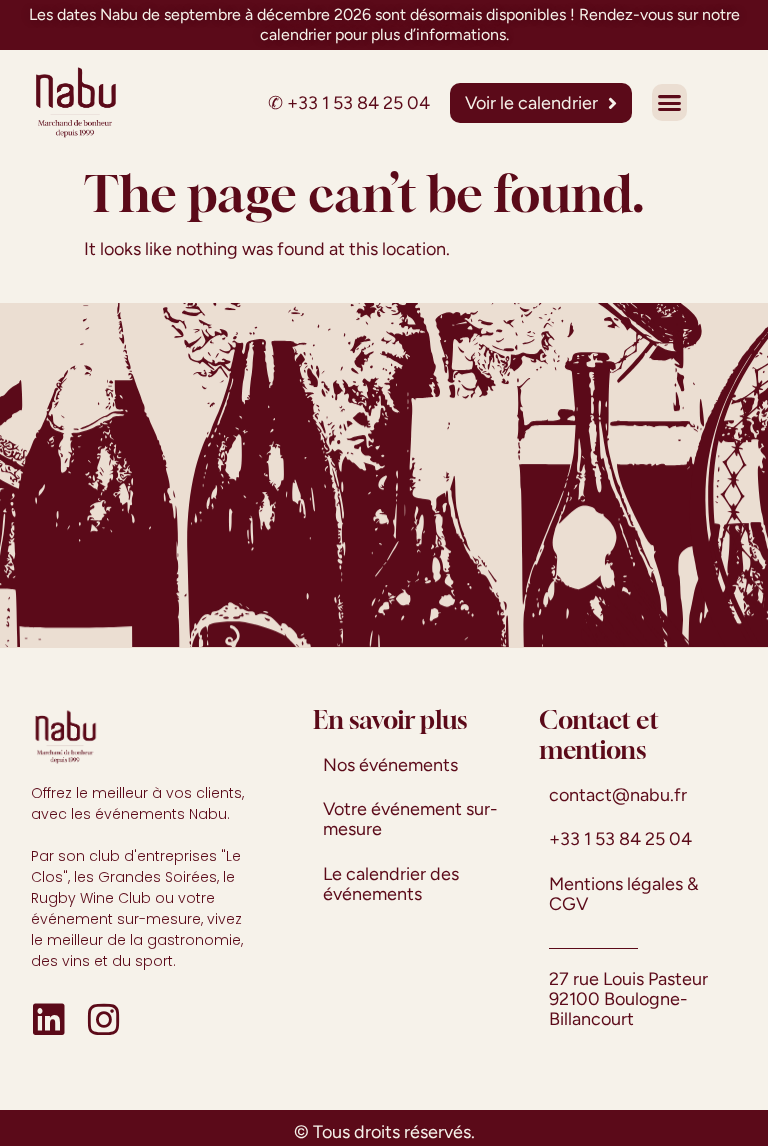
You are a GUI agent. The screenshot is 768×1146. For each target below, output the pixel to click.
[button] (669, 103)
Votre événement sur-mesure (410, 819)
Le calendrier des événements (391, 884)
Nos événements (390, 765)
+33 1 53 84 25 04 (358, 103)
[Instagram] (104, 1020)
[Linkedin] (49, 1020)
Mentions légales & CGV (624, 894)
